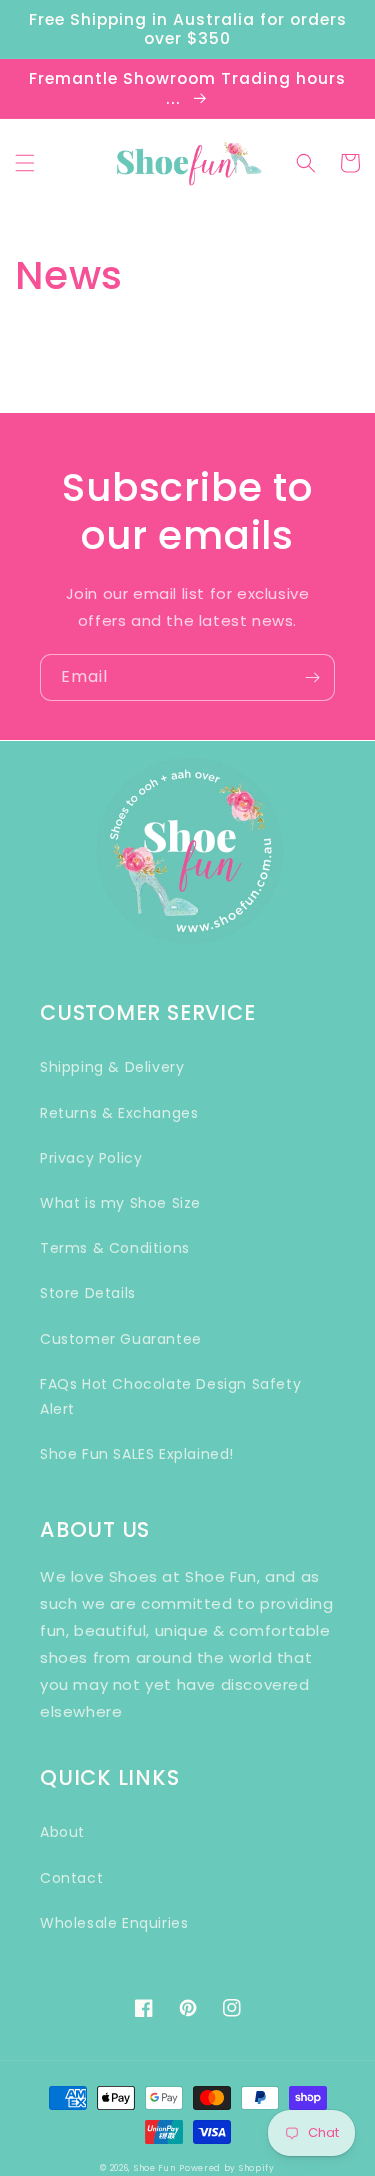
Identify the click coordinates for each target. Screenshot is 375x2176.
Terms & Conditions (115, 1248)
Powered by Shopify (227, 2168)
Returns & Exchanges (119, 1113)
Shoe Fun (155, 2168)
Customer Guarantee (121, 1339)
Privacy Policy (91, 1158)
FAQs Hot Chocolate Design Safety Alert (170, 1396)
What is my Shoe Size (120, 1203)
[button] (25, 163)
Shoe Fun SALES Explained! (137, 1454)
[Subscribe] (312, 677)
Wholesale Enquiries (114, 1923)
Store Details (88, 1293)
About (62, 1832)
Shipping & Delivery (112, 1067)
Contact (71, 1878)
